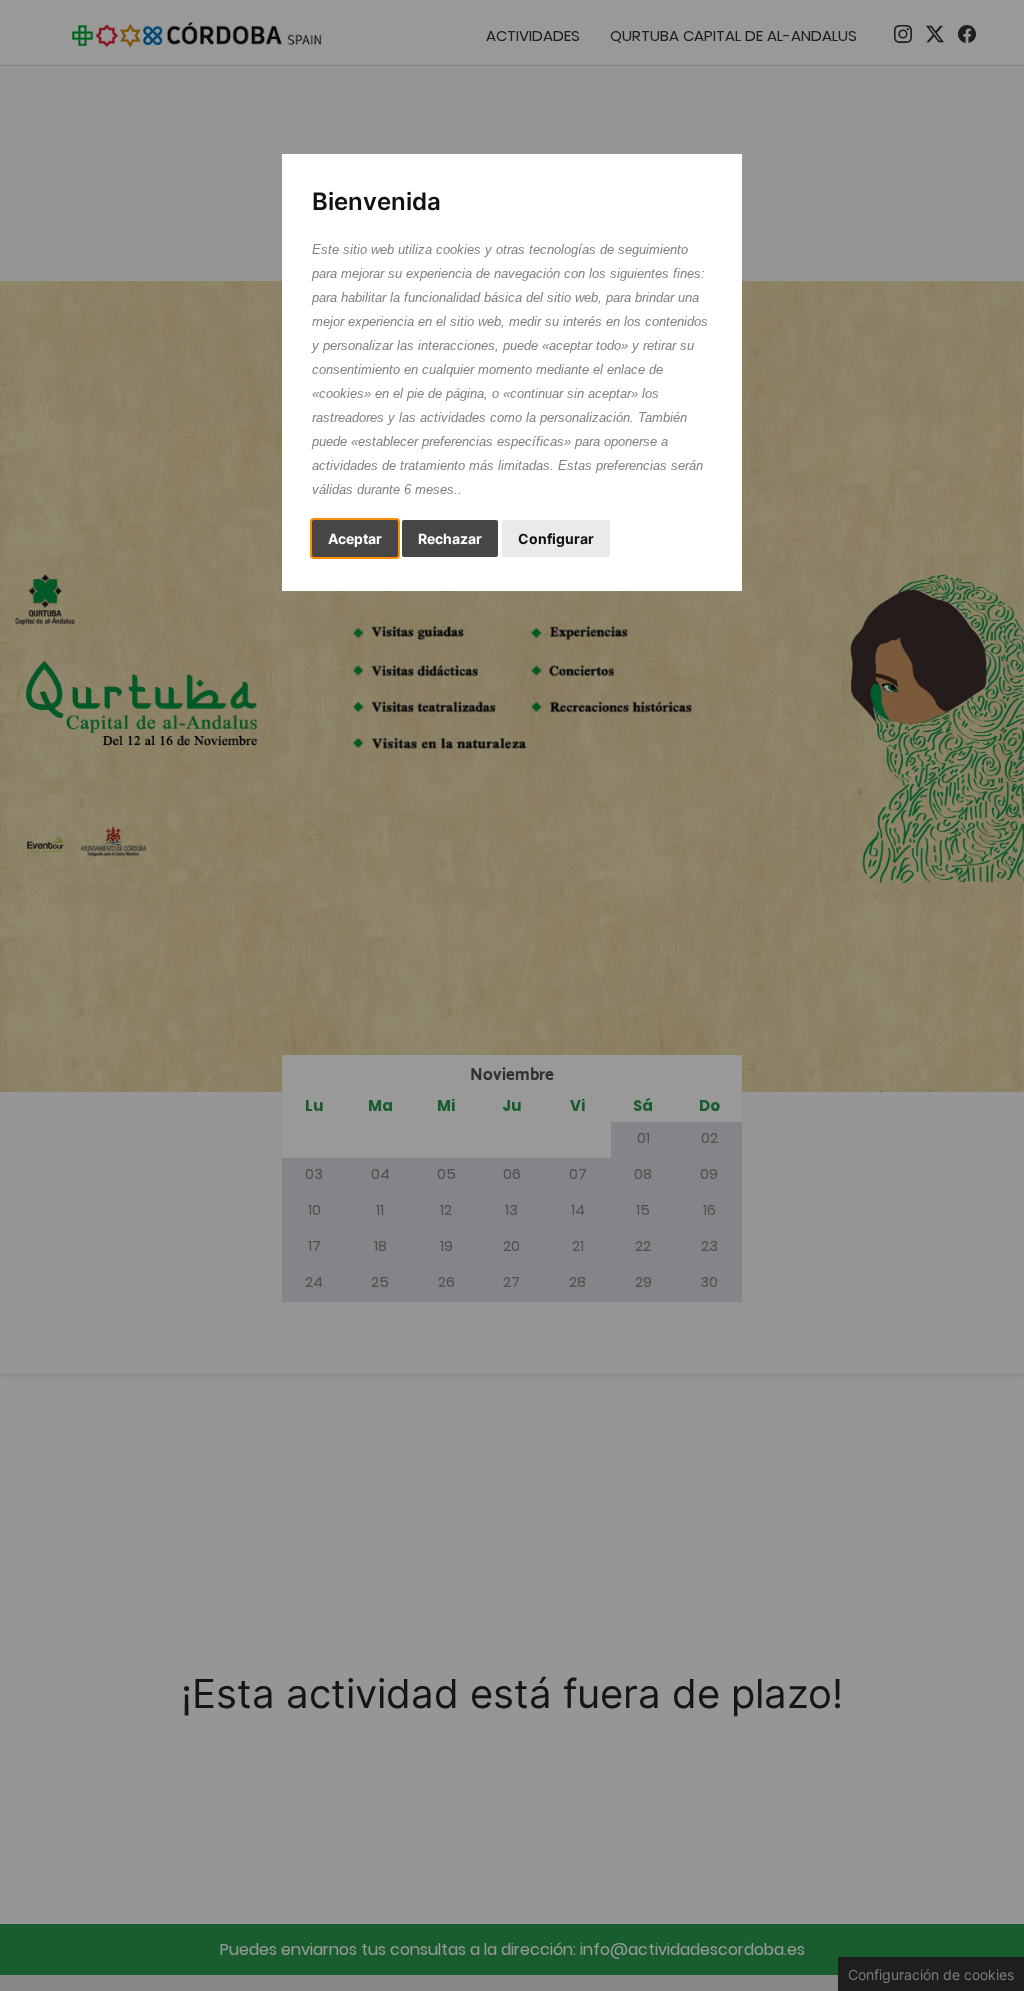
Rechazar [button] (450, 538)
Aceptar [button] (355, 538)
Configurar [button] (556, 538)
